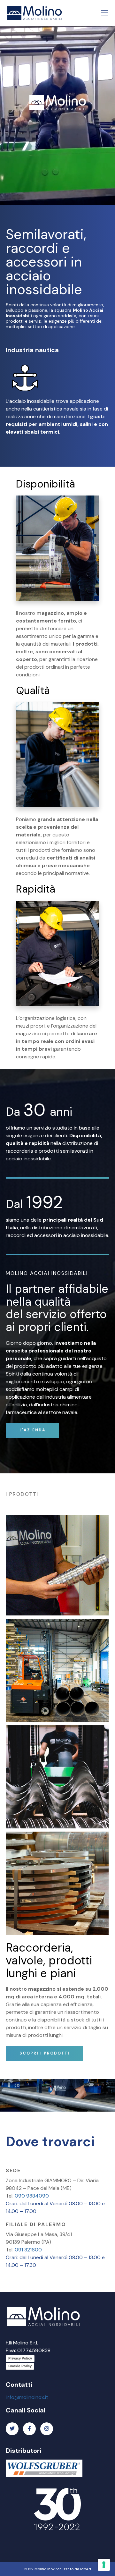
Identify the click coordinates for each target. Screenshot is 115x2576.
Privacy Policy (20, 2358)
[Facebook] (29, 2429)
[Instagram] (47, 2429)
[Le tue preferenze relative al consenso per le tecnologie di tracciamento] (104, 2565)
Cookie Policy (20, 2366)
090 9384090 (32, 2196)
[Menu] (103, 13)
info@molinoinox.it (27, 2397)
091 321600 (28, 2250)
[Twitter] (12, 2429)
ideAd (86, 2569)
